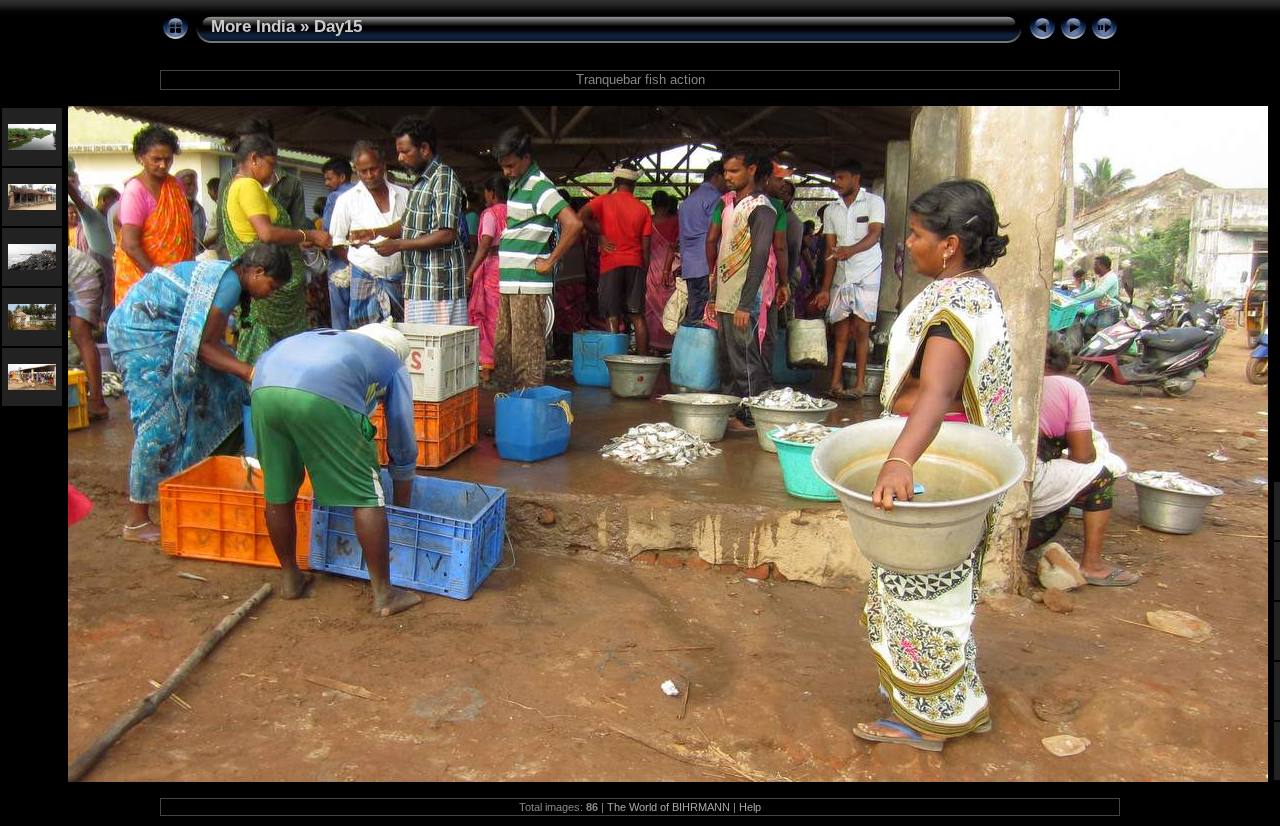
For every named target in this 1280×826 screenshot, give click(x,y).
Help (750, 807)
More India (253, 26)
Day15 (338, 26)
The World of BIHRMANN (668, 807)
